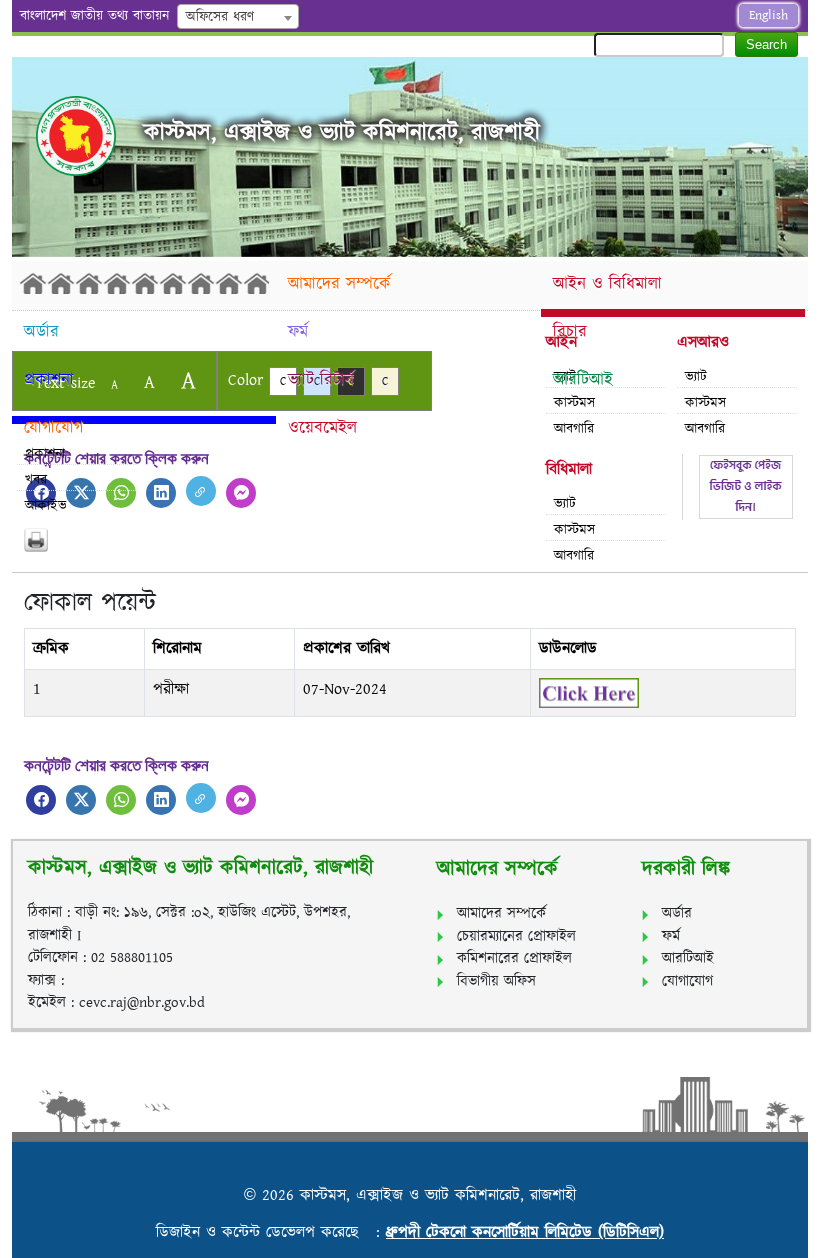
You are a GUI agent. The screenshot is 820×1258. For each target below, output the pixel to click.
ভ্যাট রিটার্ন (321, 380)
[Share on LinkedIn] (161, 493)
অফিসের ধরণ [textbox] (220, 17)
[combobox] (238, 16)
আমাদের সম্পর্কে (339, 284)
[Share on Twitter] (81, 800)
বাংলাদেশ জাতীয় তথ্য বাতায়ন (94, 16)
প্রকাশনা (49, 380)
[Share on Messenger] (241, 493)
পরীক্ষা (171, 689)
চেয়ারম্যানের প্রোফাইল (516, 936)
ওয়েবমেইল (322, 428)
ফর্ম (298, 332)
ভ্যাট (565, 504)
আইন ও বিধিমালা (607, 284)
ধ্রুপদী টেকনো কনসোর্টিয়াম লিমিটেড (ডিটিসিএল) (525, 1232)
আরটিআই (583, 380)
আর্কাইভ (46, 506)
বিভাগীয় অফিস (496, 981)
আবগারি (574, 429)
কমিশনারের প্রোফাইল (514, 958)
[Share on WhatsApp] (121, 800)
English (768, 15)
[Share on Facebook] (41, 800)
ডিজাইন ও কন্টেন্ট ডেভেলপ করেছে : (271, 1232)
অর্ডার (41, 332)
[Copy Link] (201, 491)
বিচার (570, 332)
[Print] (410, 540)
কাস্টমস (574, 530)
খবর (36, 480)
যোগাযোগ (53, 428)
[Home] (144, 283)
